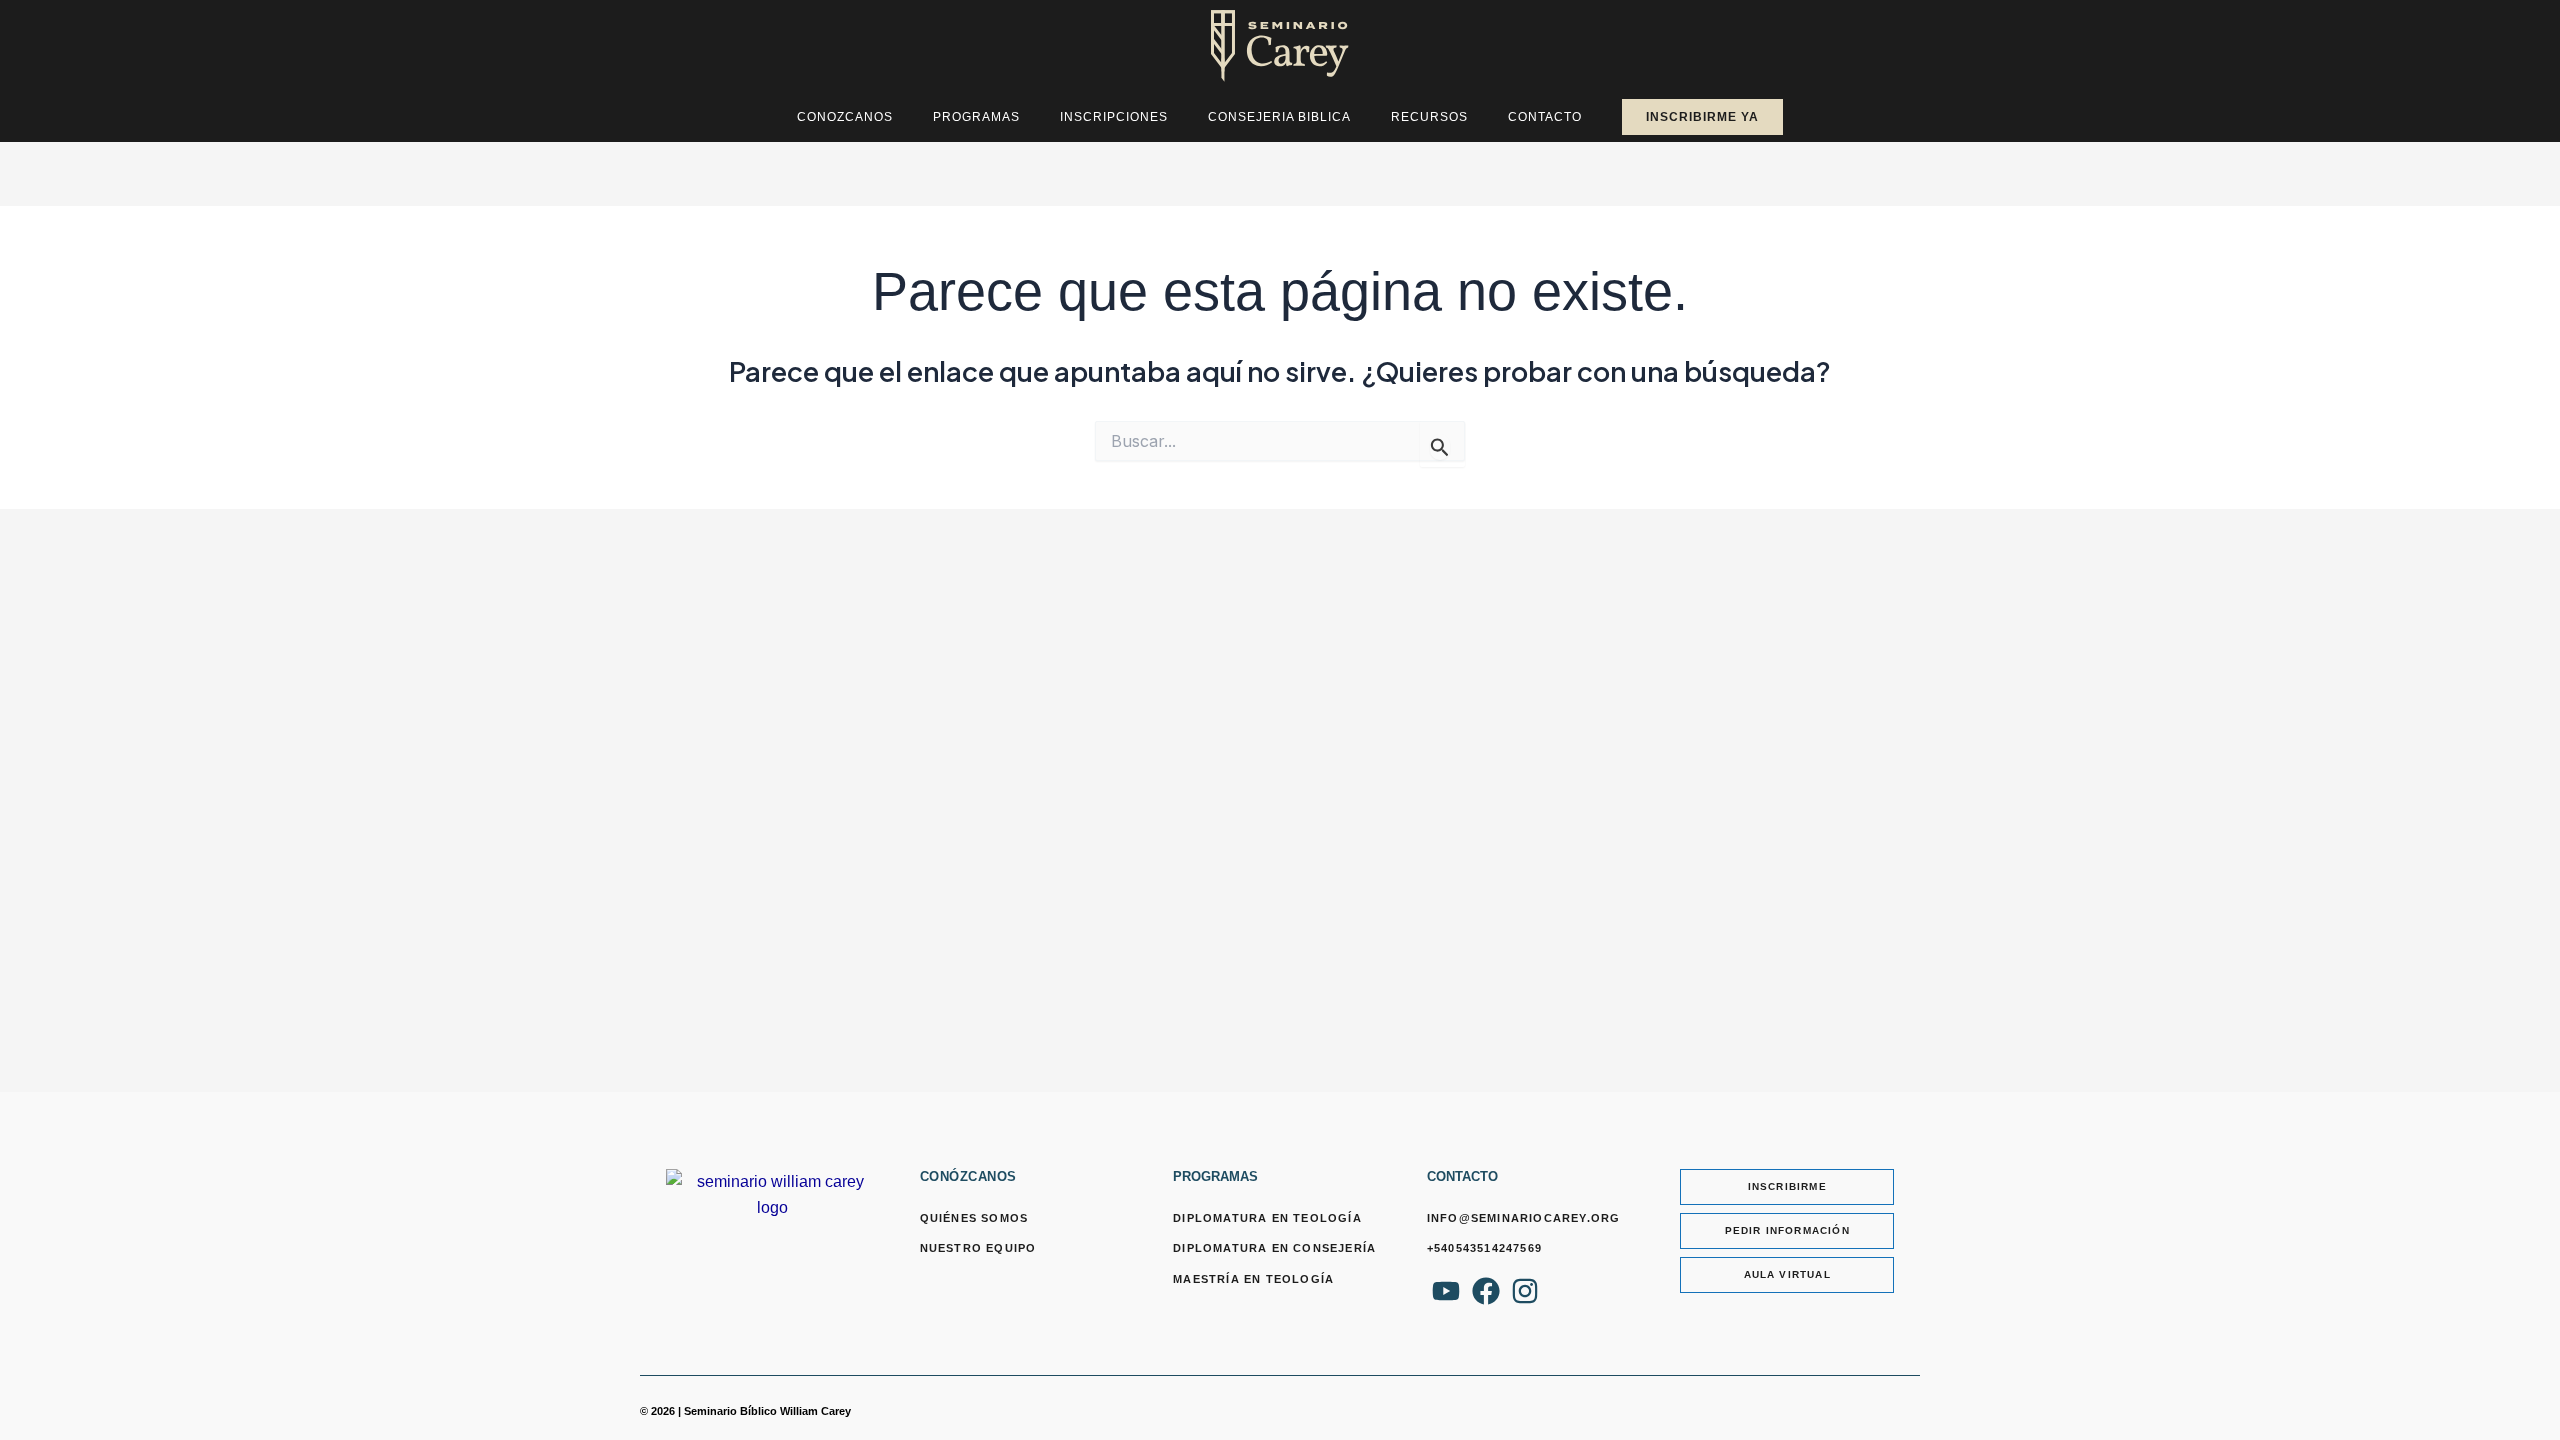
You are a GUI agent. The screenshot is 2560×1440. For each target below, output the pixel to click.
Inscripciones (1114, 117)
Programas (976, 117)
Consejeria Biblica (1279, 117)
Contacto (1545, 117)
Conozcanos (845, 117)
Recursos (1429, 117)
